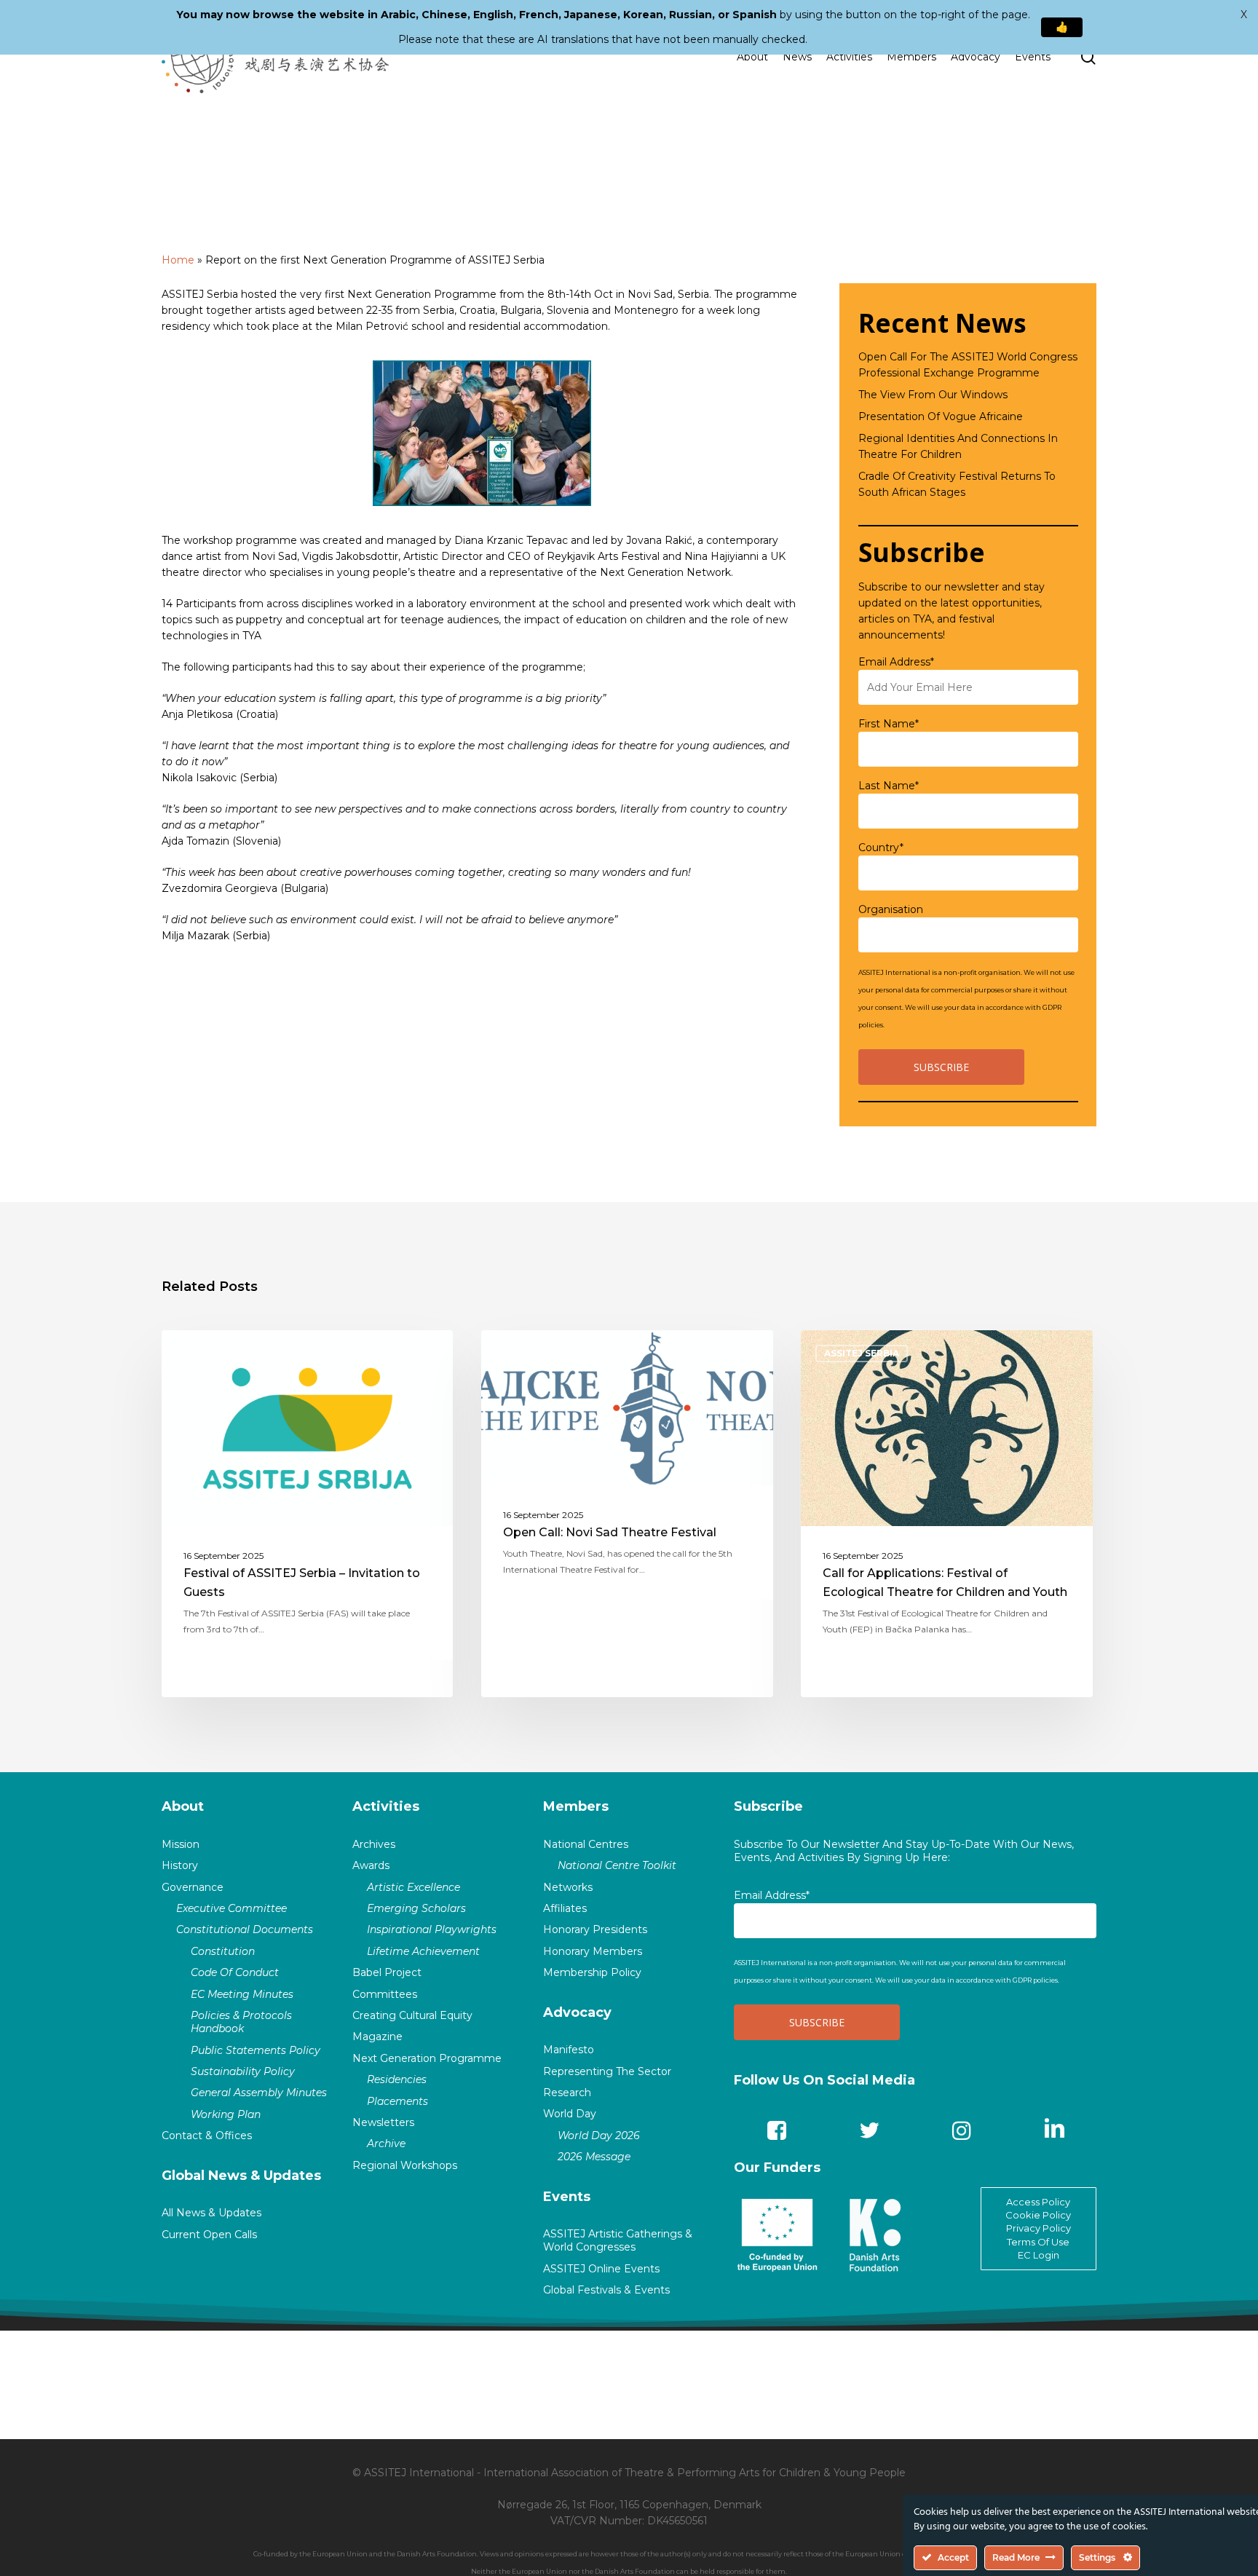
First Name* (889, 724)
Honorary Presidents (595, 1929)
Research (567, 2093)
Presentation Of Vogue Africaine (941, 416)
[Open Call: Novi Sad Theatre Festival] (627, 1514)
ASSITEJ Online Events (601, 2269)
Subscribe (768, 1806)
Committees (385, 1994)
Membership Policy (592, 1972)
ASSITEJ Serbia (222, 1353)
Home (178, 260)
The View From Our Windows (933, 395)
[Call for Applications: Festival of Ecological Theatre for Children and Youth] (947, 1514)
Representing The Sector (607, 2071)
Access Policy (1038, 2202)
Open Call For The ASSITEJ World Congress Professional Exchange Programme (968, 365)
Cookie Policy (1038, 2215)
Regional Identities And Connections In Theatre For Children (958, 446)
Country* (881, 848)
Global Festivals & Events (606, 2290)
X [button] (1244, 15)
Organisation (891, 909)
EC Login (1039, 2255)
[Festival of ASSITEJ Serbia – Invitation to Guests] (308, 1514)
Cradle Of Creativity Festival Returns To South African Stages (957, 484)
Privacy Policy (1039, 2228)
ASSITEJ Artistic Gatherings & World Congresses (618, 2240)
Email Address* (896, 662)
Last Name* (889, 786)
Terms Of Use (1038, 2242)
